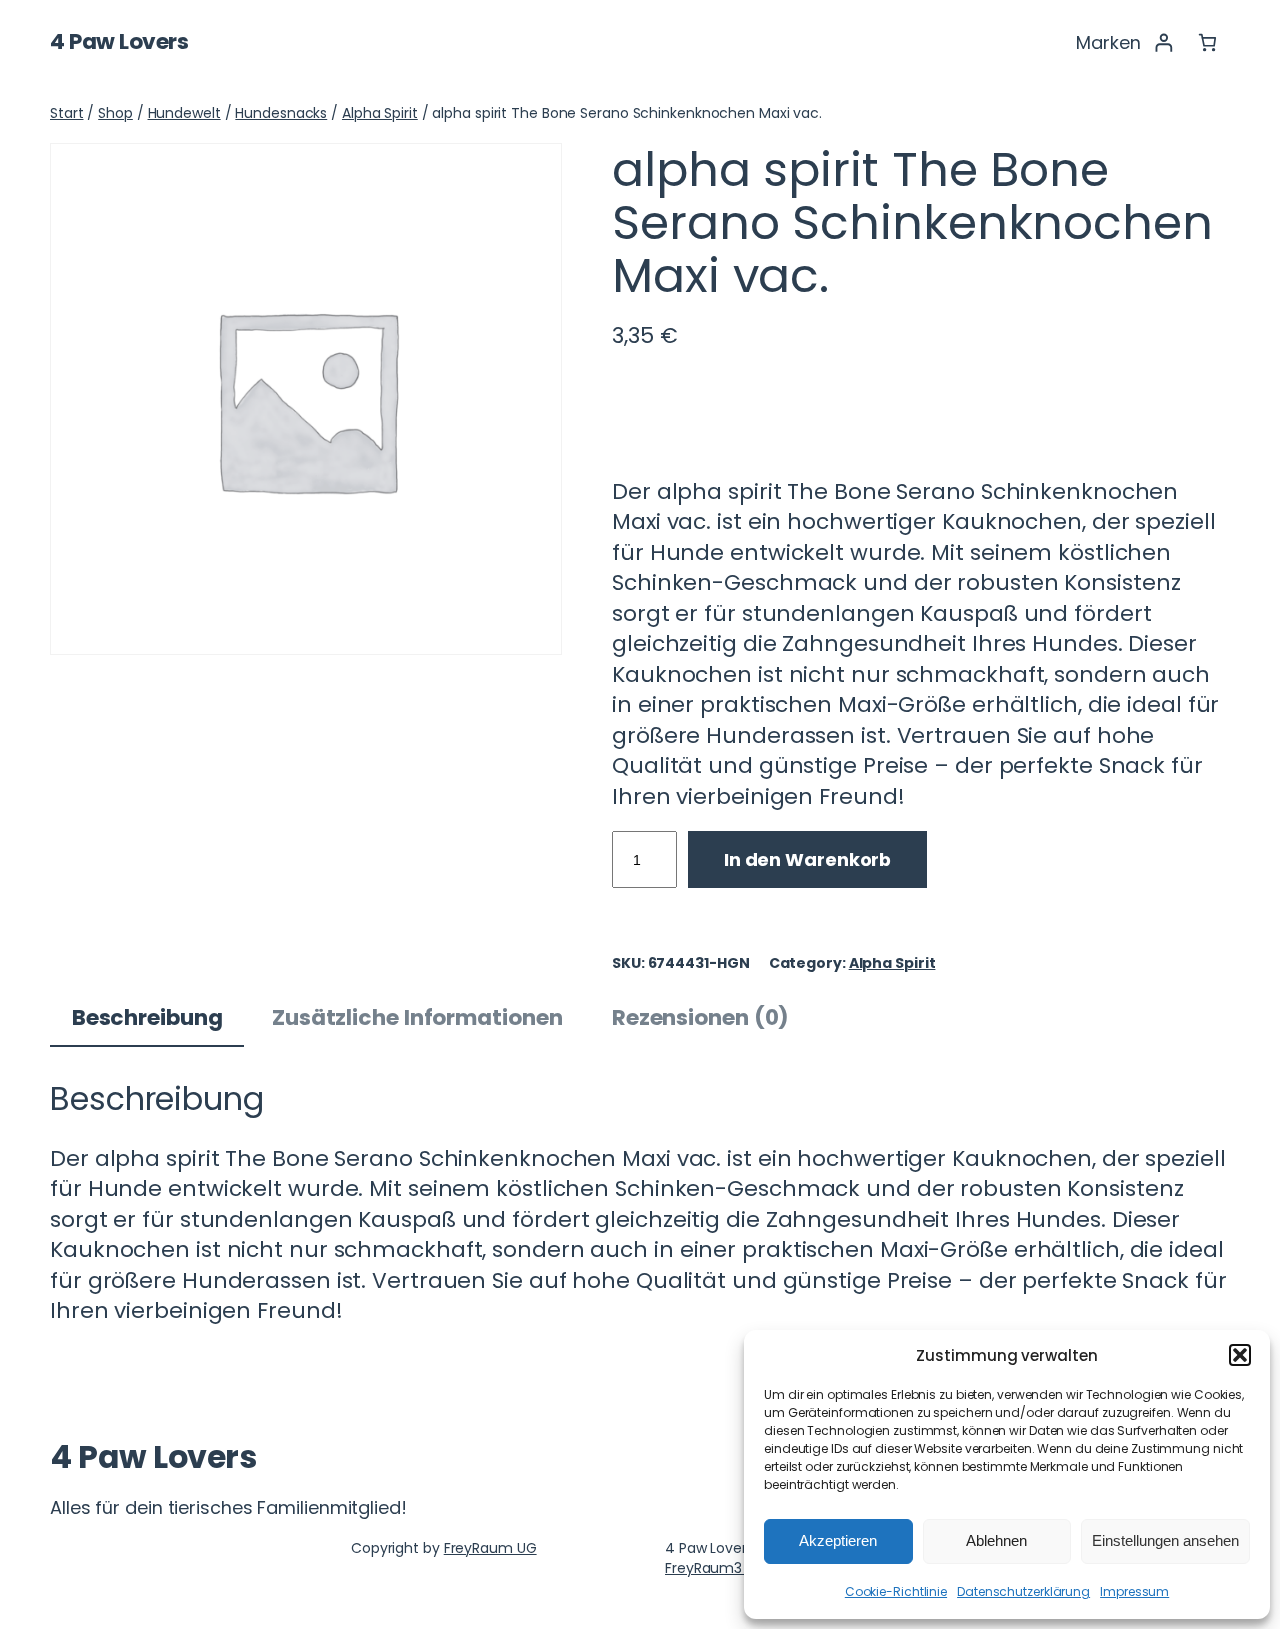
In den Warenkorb (807, 859)
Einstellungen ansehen (1165, 1540)
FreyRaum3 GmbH (727, 1568)
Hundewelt (184, 113)
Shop (115, 113)
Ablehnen (996, 1540)
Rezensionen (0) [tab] (701, 1017)
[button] (1240, 1355)
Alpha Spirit (380, 113)
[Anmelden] (1163, 42)
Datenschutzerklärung (1023, 1591)
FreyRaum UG (490, 1548)
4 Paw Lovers (119, 41)
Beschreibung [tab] (147, 1017)
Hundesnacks (281, 113)
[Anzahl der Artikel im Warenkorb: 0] (1207, 42)
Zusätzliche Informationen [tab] (417, 1017)
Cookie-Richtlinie (896, 1591)
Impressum (1134, 1591)
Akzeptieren (838, 1540)
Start (67, 113)
